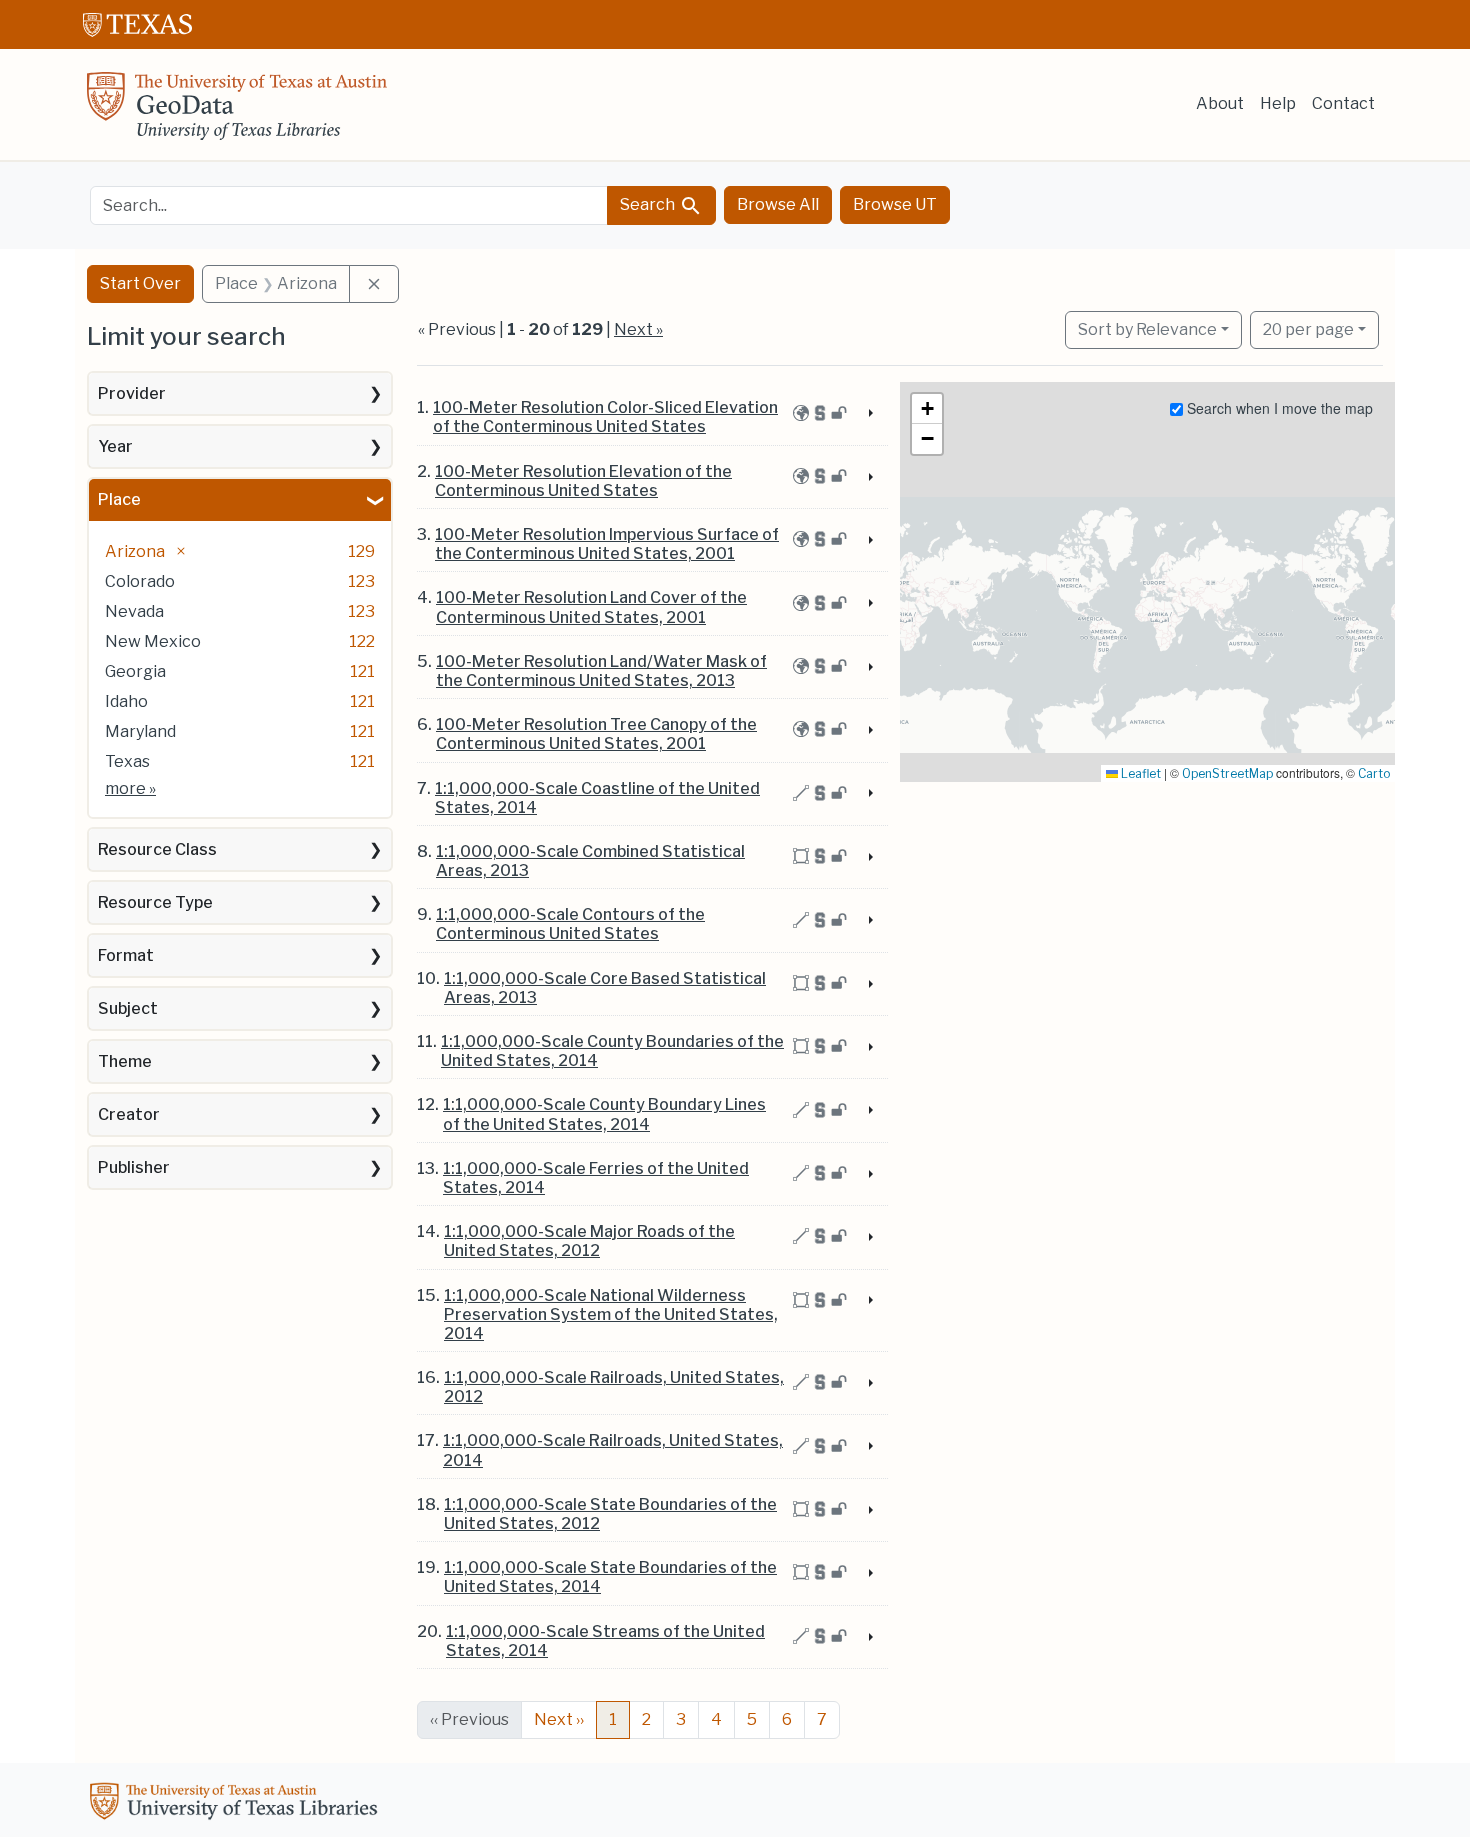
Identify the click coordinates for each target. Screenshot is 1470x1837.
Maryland (140, 731)
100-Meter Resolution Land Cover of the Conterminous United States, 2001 (591, 607)
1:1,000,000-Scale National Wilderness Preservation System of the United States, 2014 (611, 1314)
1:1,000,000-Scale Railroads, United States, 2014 (613, 1450)
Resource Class (157, 849)
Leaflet (1139, 773)
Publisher (134, 1167)
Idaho (126, 701)
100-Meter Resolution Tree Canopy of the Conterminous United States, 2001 (596, 734)
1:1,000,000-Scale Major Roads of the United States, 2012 (589, 1241)
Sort (1147, 329)
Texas (127, 761)
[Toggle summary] (869, 414)
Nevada (134, 611)
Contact (1343, 103)
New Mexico (153, 641)
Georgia (135, 671)
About (1220, 103)
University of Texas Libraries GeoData (237, 112)
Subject (128, 1008)
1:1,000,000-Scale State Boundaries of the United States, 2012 (610, 1514)
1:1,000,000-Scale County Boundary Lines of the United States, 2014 (604, 1114)
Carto (1374, 773)
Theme (125, 1061)
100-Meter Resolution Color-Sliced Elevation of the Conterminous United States (605, 417)
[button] (927, 409)
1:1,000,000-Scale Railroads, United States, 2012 (614, 1387)
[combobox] (349, 205)
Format (126, 955)
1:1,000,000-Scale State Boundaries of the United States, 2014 (610, 1577)
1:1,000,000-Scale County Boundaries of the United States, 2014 (612, 1051)
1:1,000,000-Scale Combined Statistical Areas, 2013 (590, 861)
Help (1278, 103)
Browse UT (895, 204)
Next (559, 1719)
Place (119, 499)
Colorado (140, 581)
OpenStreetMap (1227, 773)
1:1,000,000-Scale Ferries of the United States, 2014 (596, 1178)
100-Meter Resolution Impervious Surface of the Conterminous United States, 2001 (607, 544)
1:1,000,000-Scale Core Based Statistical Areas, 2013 (605, 988)
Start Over (140, 283)
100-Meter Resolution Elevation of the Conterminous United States (583, 481)
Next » (638, 329)
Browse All (778, 204)
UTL (237, 1804)
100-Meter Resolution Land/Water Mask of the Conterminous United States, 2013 (601, 671)
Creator (129, 1114)
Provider (132, 393)
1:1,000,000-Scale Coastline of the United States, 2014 (597, 798)
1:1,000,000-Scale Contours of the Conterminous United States (570, 924)
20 (1308, 329)
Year (115, 446)
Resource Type (155, 902)
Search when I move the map (1278, 408)
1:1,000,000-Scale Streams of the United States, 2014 (605, 1641)
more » (130, 788)
